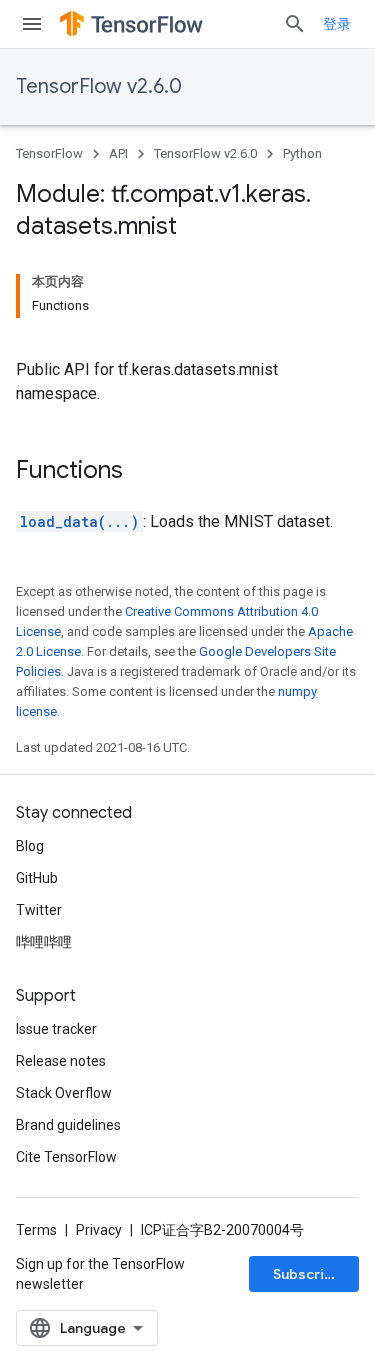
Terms (36, 1230)
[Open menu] (32, 24)
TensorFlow (49, 153)
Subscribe (307, 1274)
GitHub (37, 878)
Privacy (99, 1230)
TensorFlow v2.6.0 (99, 86)
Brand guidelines (68, 1125)
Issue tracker (56, 1029)
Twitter (39, 910)
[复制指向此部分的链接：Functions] (143, 472)
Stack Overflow (64, 1093)
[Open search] (295, 24)
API (118, 153)
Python (302, 153)
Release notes (61, 1061)
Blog (30, 846)
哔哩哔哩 (44, 942)
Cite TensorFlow (66, 1157)
